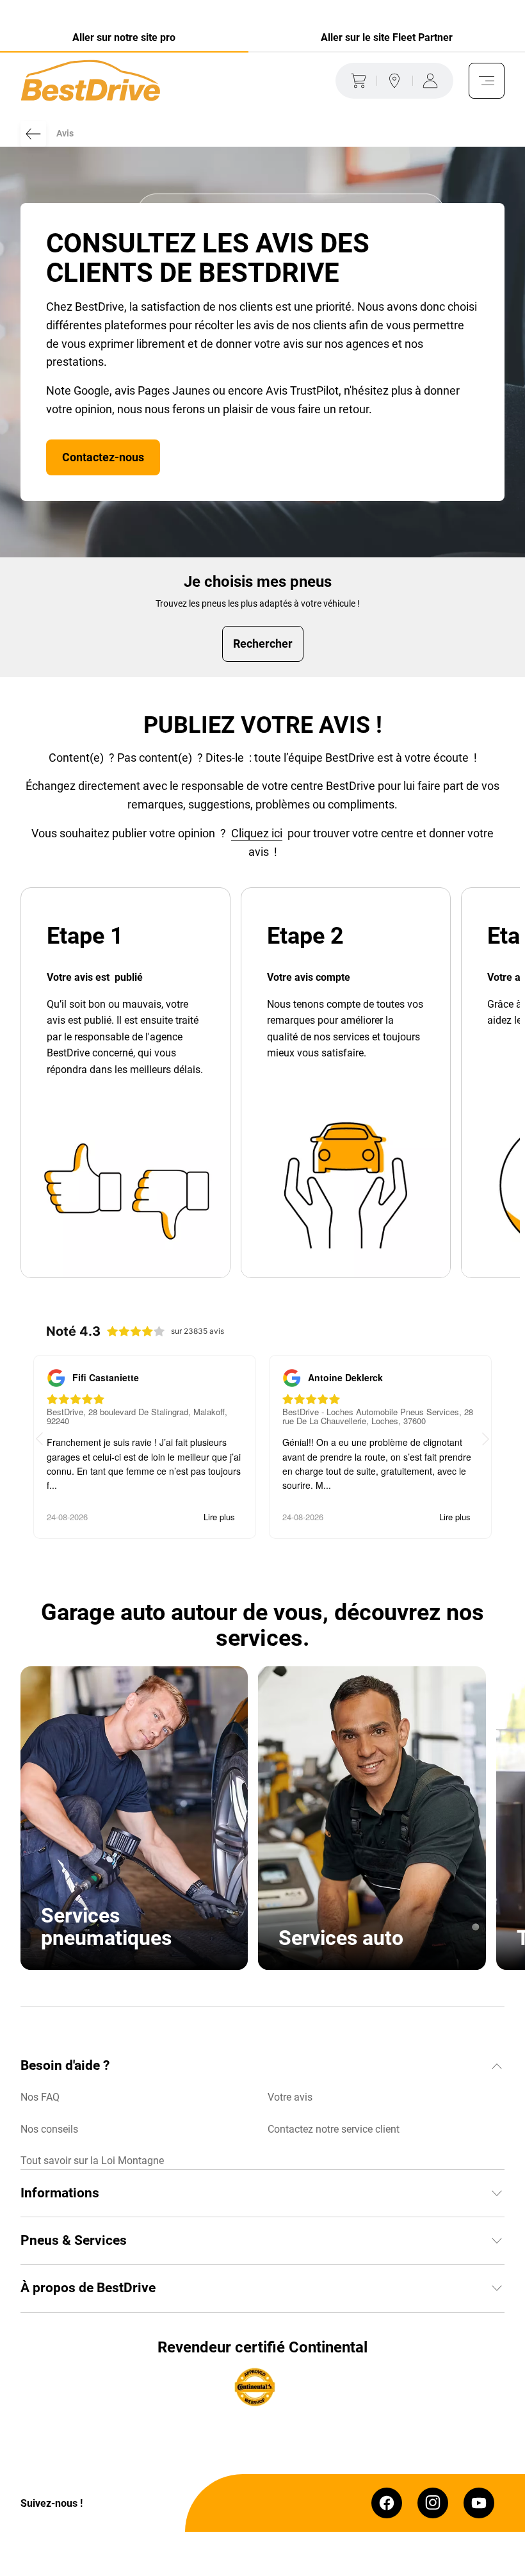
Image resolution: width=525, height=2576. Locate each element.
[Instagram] (433, 2503)
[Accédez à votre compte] (433, 81)
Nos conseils (49, 2129)
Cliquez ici (257, 833)
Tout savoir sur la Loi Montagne (92, 2161)
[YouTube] (479, 2503)
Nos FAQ (40, 2097)
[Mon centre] (394, 81)
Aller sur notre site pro (124, 37)
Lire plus (219, 1517)
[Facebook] (387, 2503)
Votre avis (290, 2097)
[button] (486, 1440)
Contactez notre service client (334, 2129)
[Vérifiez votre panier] (356, 81)
